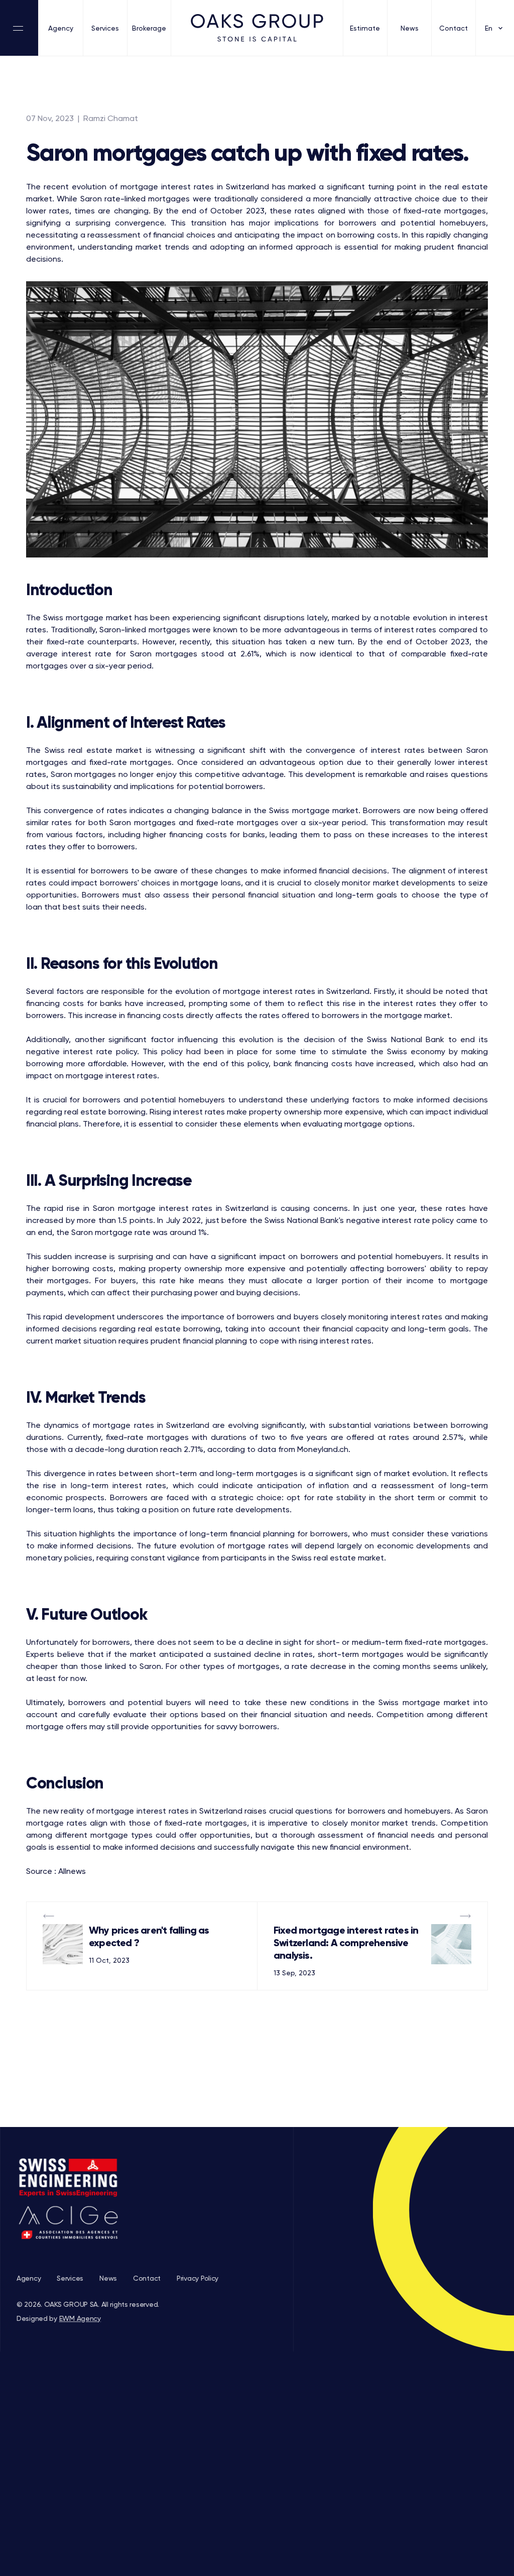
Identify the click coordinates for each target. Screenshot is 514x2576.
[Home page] (257, 28)
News (410, 28)
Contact (454, 28)
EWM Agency (80, 2318)
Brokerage (149, 28)
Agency (61, 28)
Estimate (365, 28)
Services (105, 28)
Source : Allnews (56, 1871)
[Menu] (19, 28)
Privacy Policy (198, 2278)
